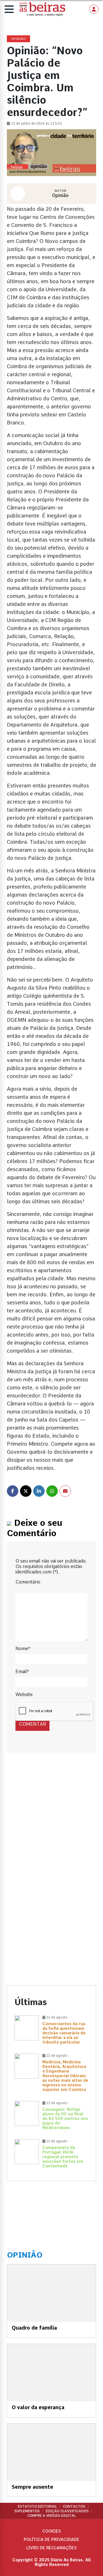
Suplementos (27, 2511)
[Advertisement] (51, 1822)
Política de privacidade (51, 2540)
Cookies (52, 2531)
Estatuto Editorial (37, 2507)
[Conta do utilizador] (94, 9)
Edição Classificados (67, 2511)
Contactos (74, 2507)
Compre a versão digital (52, 2516)
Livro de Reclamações (51, 2548)
